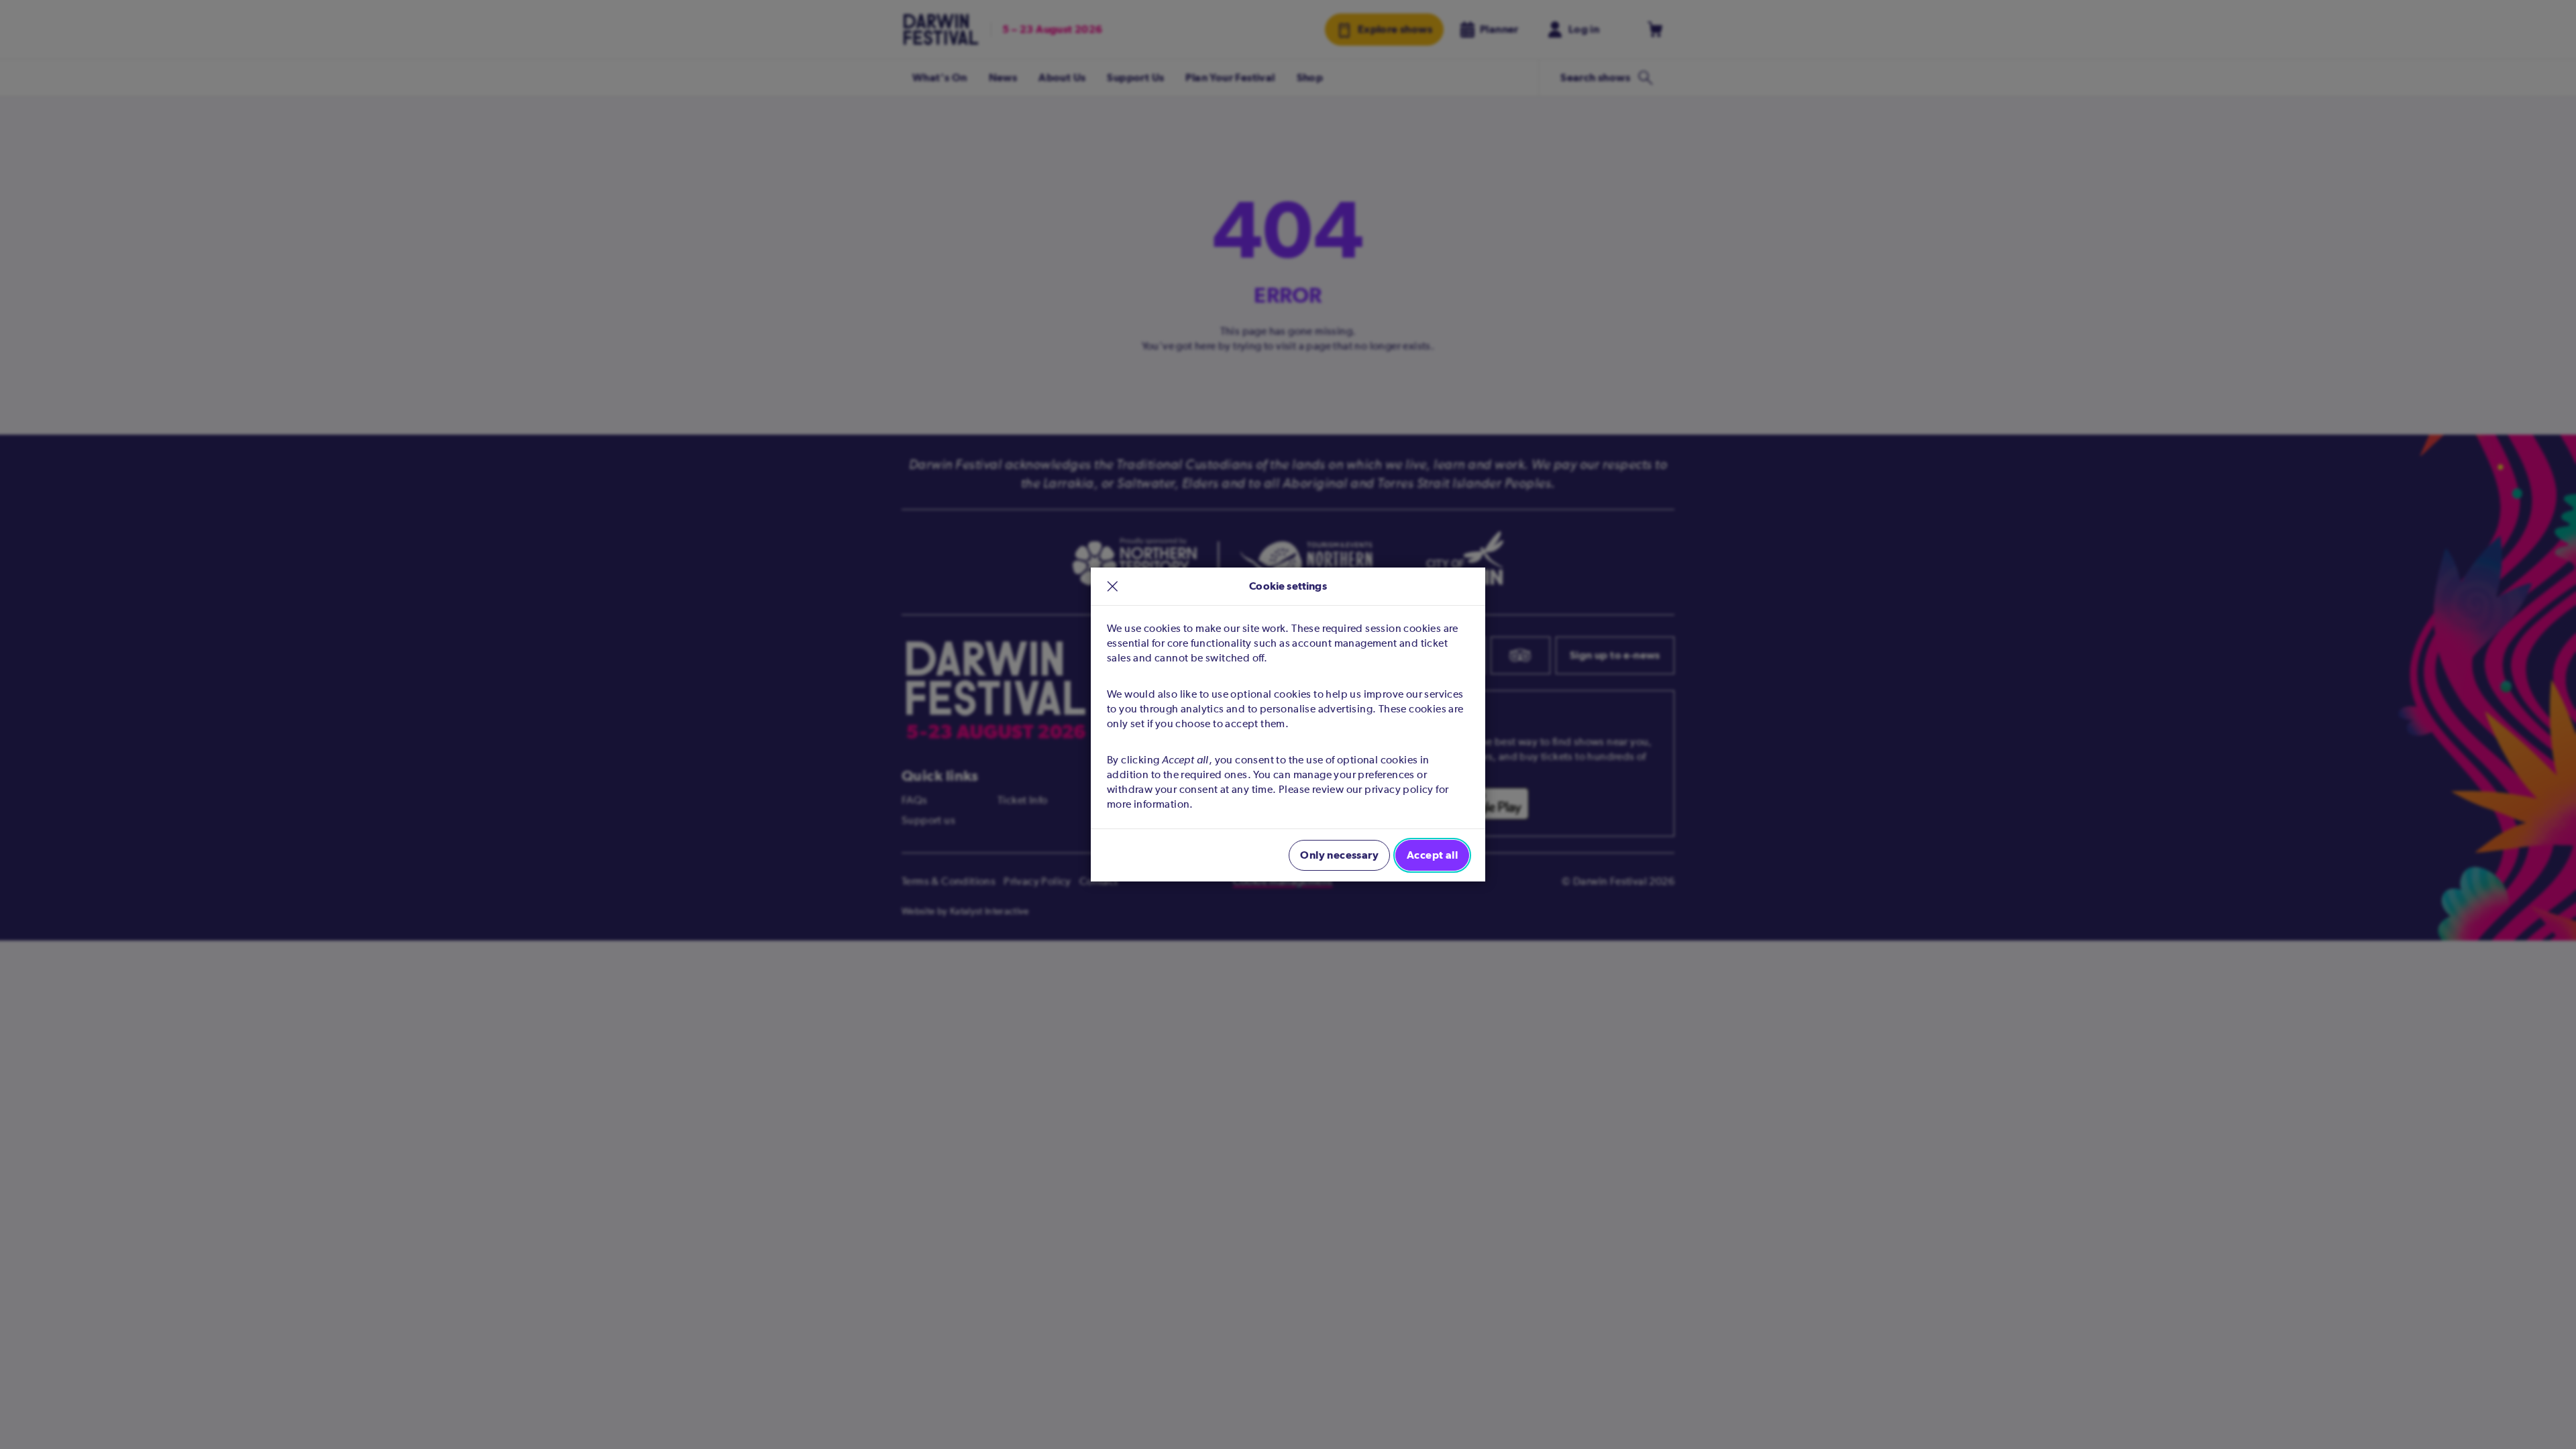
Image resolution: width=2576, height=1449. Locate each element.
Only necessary (1339, 855)
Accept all (1432, 855)
